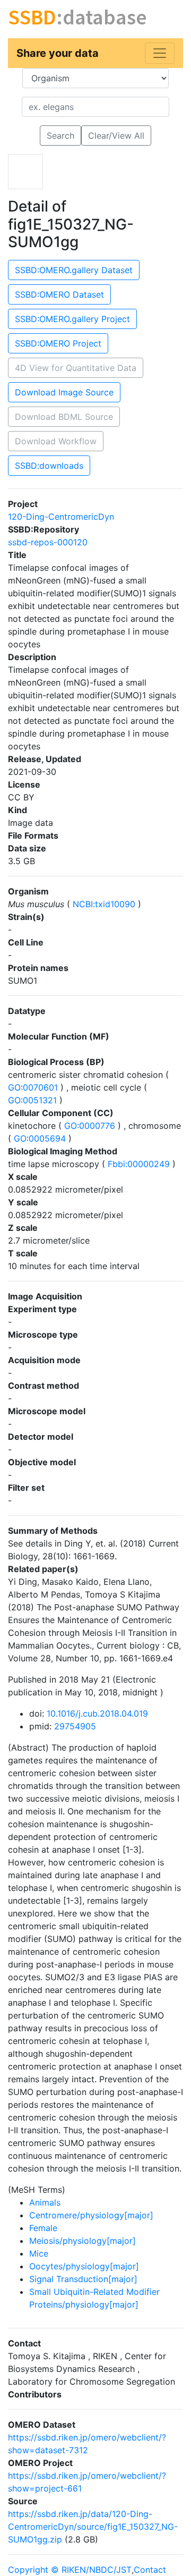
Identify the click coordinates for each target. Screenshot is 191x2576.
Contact (150, 2570)
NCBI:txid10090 (104, 904)
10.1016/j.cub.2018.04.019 (97, 1713)
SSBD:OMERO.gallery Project (72, 319)
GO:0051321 (34, 1100)
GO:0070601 (34, 1087)
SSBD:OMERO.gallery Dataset (74, 270)
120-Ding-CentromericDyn (61, 517)
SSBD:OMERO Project (58, 343)
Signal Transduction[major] (83, 2279)
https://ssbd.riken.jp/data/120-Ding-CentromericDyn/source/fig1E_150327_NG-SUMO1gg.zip (93, 2527)
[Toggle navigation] (160, 53)
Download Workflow (56, 441)
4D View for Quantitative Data (76, 368)
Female (43, 2228)
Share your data (58, 53)
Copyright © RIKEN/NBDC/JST (70, 2570)
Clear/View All (116, 136)
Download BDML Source (64, 417)
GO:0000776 (90, 1126)
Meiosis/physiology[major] (83, 2241)
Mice (39, 2253)
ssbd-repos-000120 (48, 542)
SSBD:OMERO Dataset (59, 294)
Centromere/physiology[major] (91, 2215)
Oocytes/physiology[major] (84, 2266)
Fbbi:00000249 (139, 1164)
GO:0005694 (40, 1138)
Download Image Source (64, 392)
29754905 (75, 1726)
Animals (45, 2202)
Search (60, 136)
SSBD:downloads (49, 466)
